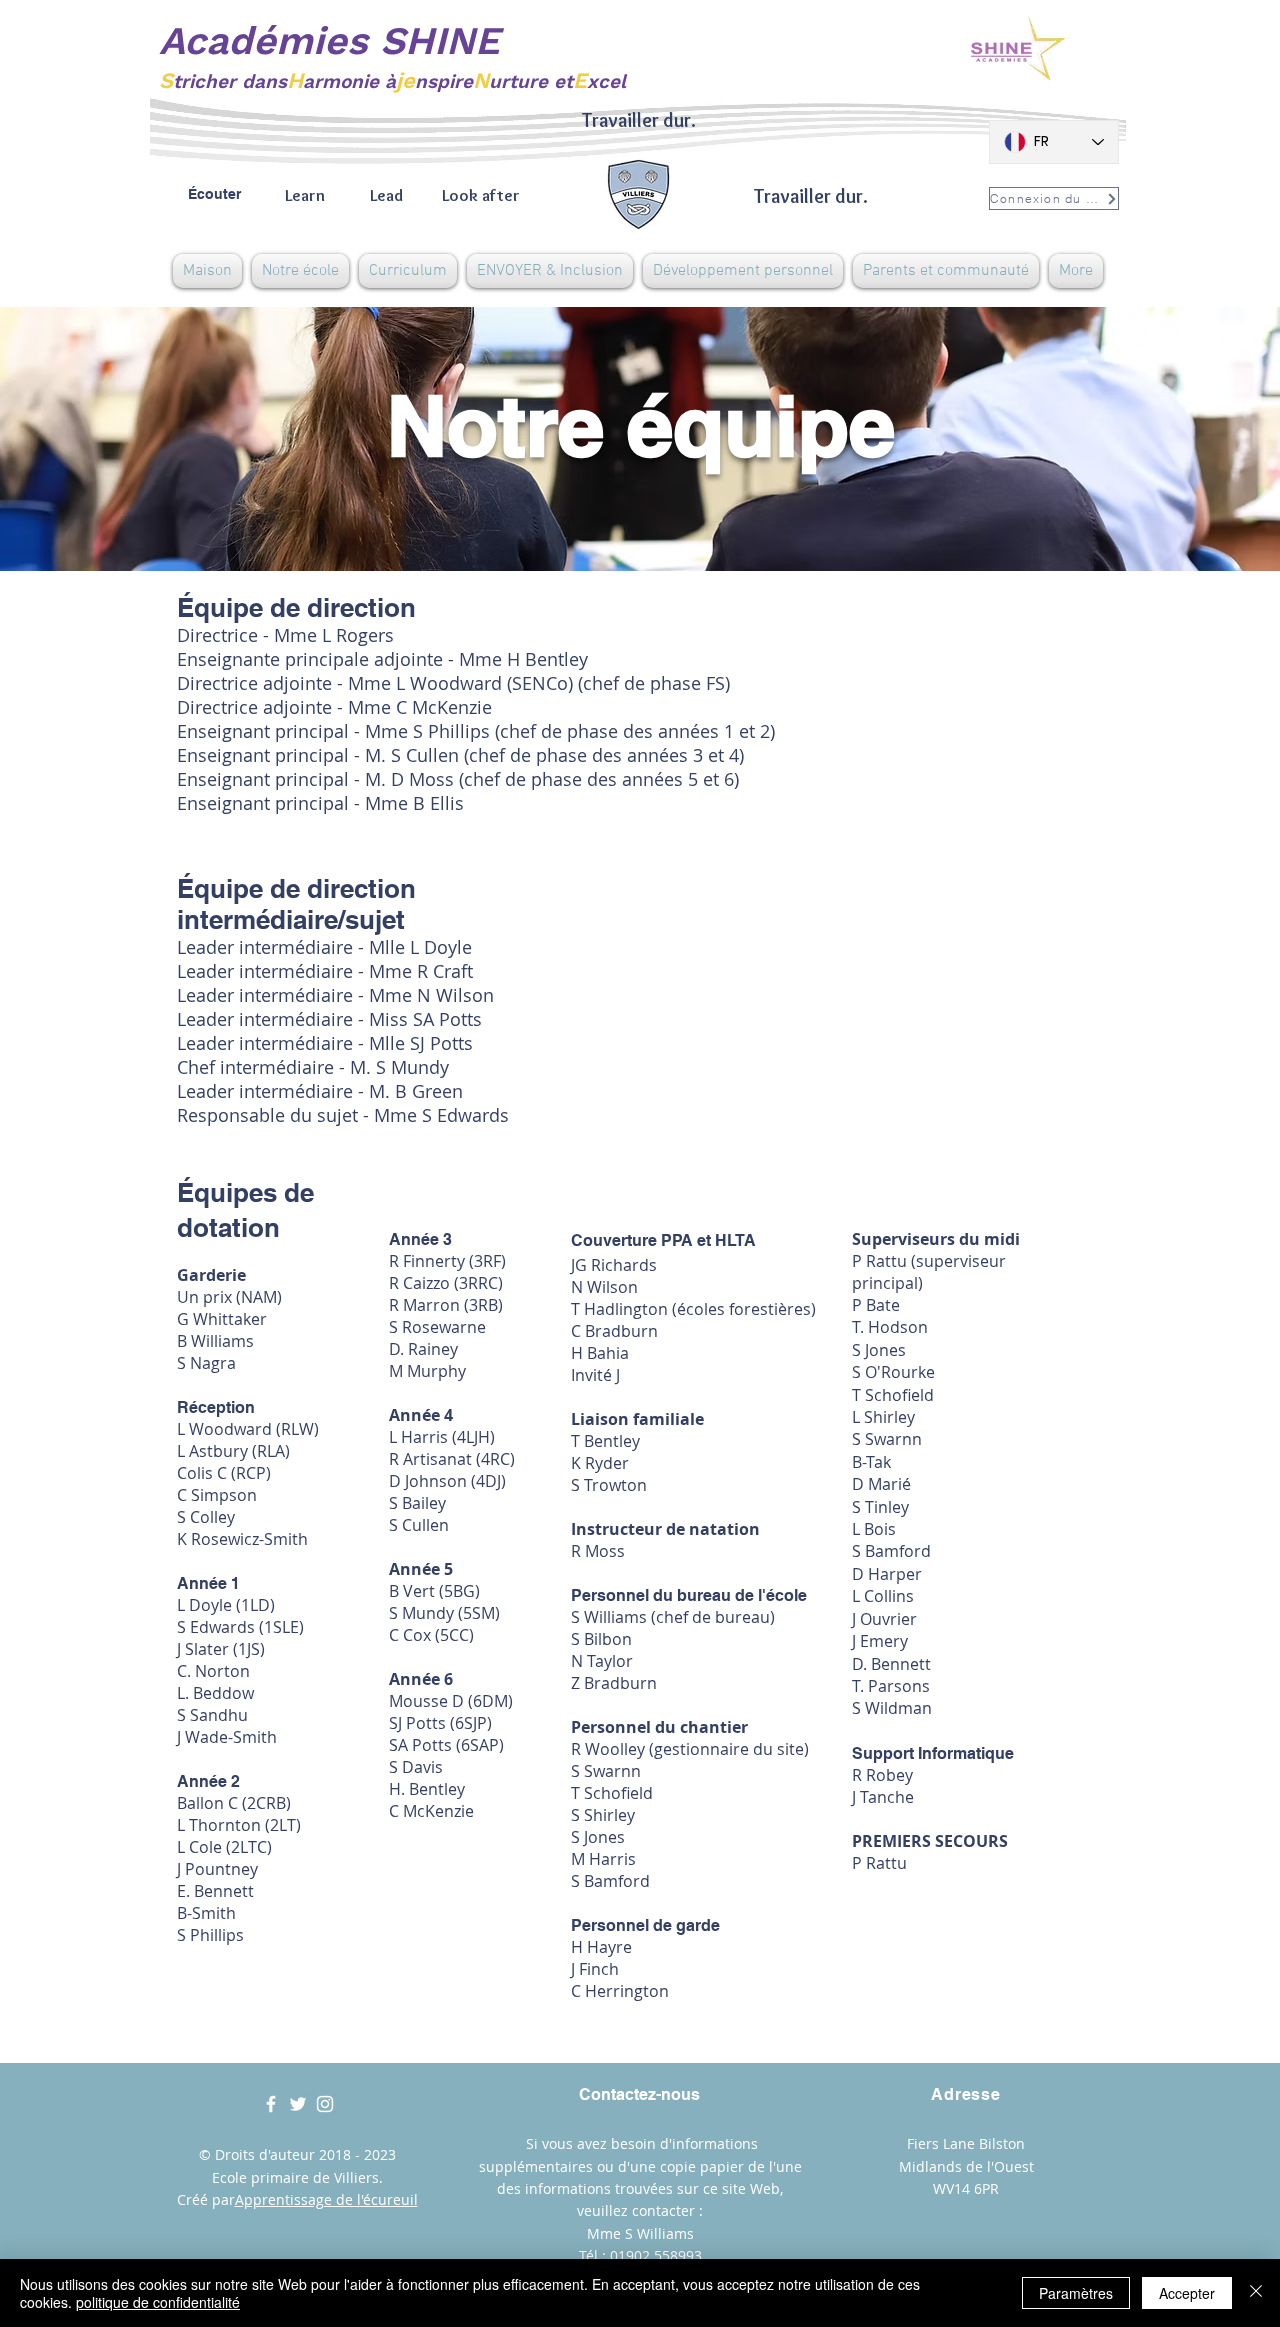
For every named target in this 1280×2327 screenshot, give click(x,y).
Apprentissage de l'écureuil (326, 2199)
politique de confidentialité (158, 2302)
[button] (300, 271)
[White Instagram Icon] (325, 2104)
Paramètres (1076, 2293)
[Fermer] (1256, 2293)
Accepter (1187, 2293)
